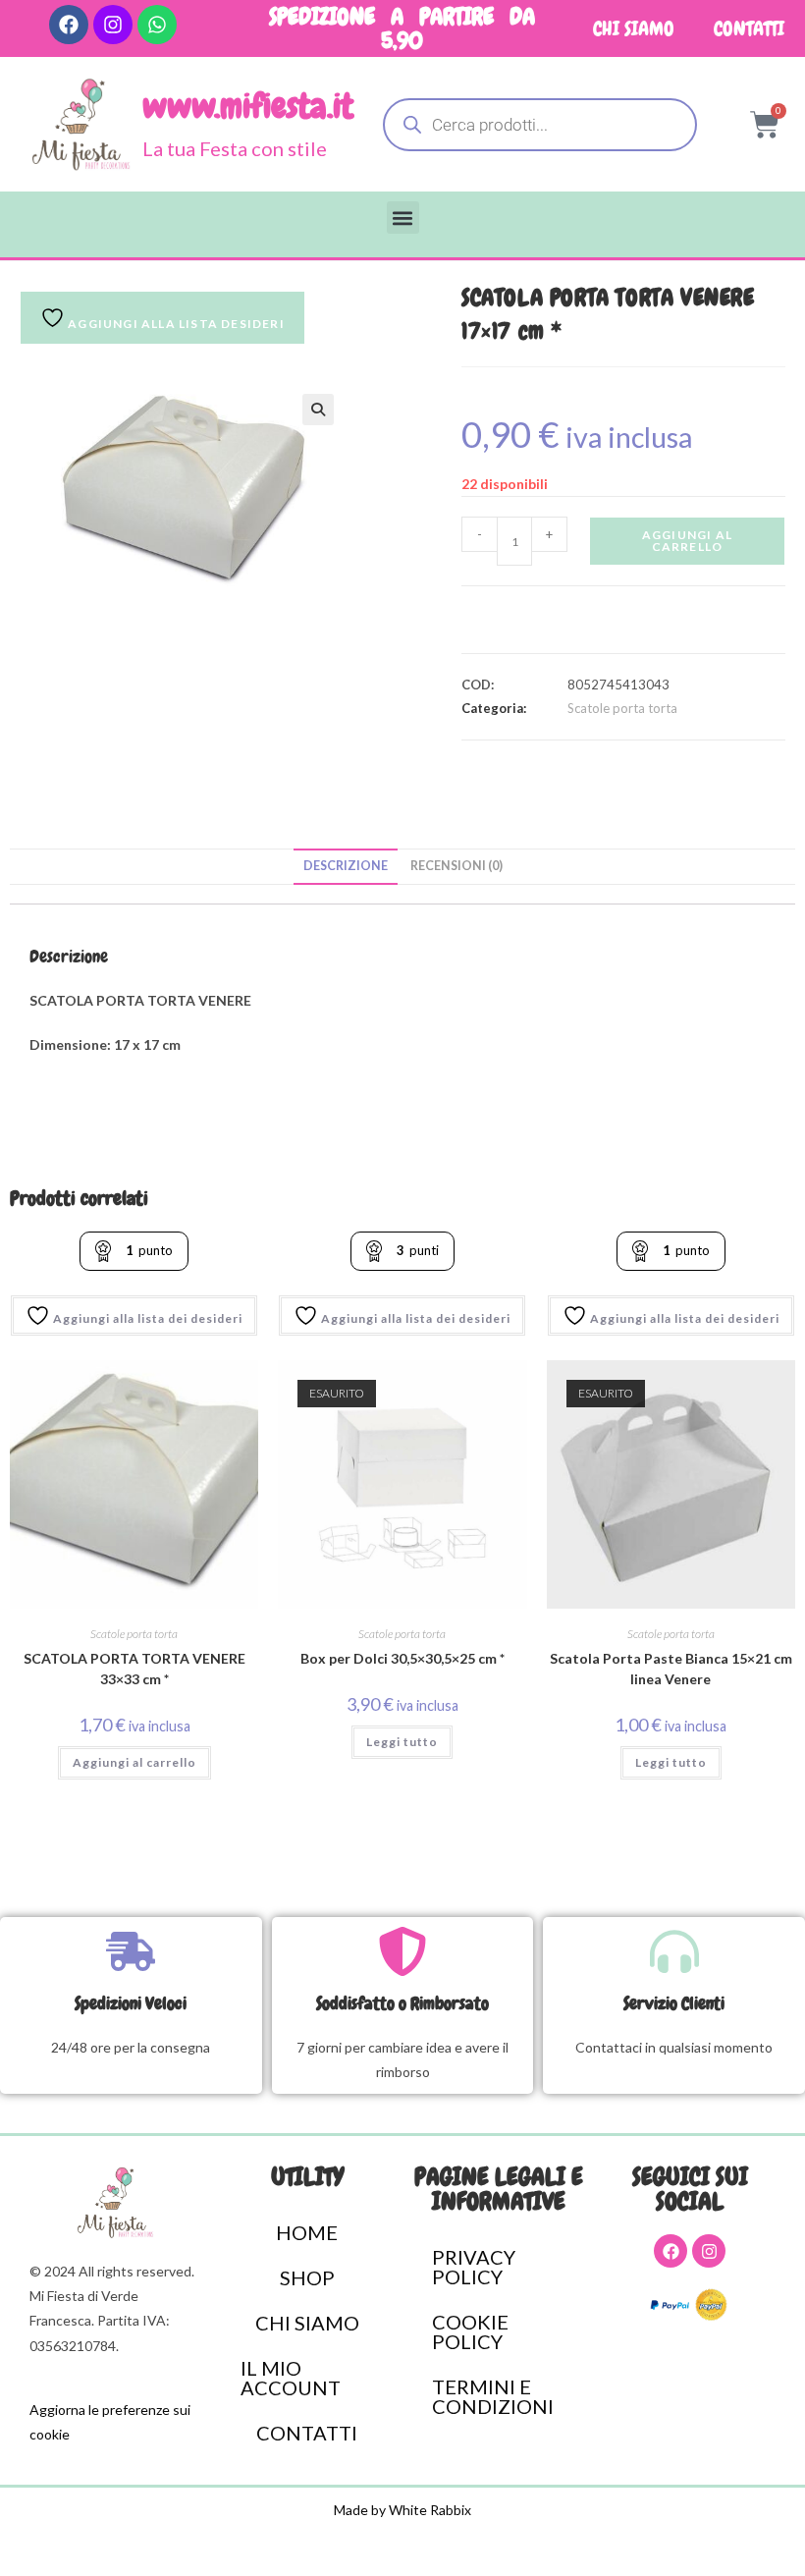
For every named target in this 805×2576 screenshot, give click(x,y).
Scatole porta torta (622, 708)
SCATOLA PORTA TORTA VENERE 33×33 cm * (134, 1669)
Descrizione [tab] (346, 866)
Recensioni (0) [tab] (456, 866)
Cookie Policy (470, 2331)
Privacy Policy (474, 2267)
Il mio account (291, 2378)
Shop (307, 2277)
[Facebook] (69, 25)
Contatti (749, 28)
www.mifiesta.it (248, 107)
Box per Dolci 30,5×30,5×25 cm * (402, 1658)
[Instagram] (113, 25)
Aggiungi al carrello (687, 541)
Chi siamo (634, 28)
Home (307, 2232)
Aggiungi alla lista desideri (175, 324)
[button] (403, 218)
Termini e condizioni (493, 2396)
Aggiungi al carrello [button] (134, 1762)
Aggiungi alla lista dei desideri (146, 1318)
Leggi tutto (402, 1742)
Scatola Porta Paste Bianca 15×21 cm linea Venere (671, 1669)
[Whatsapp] (157, 25)
